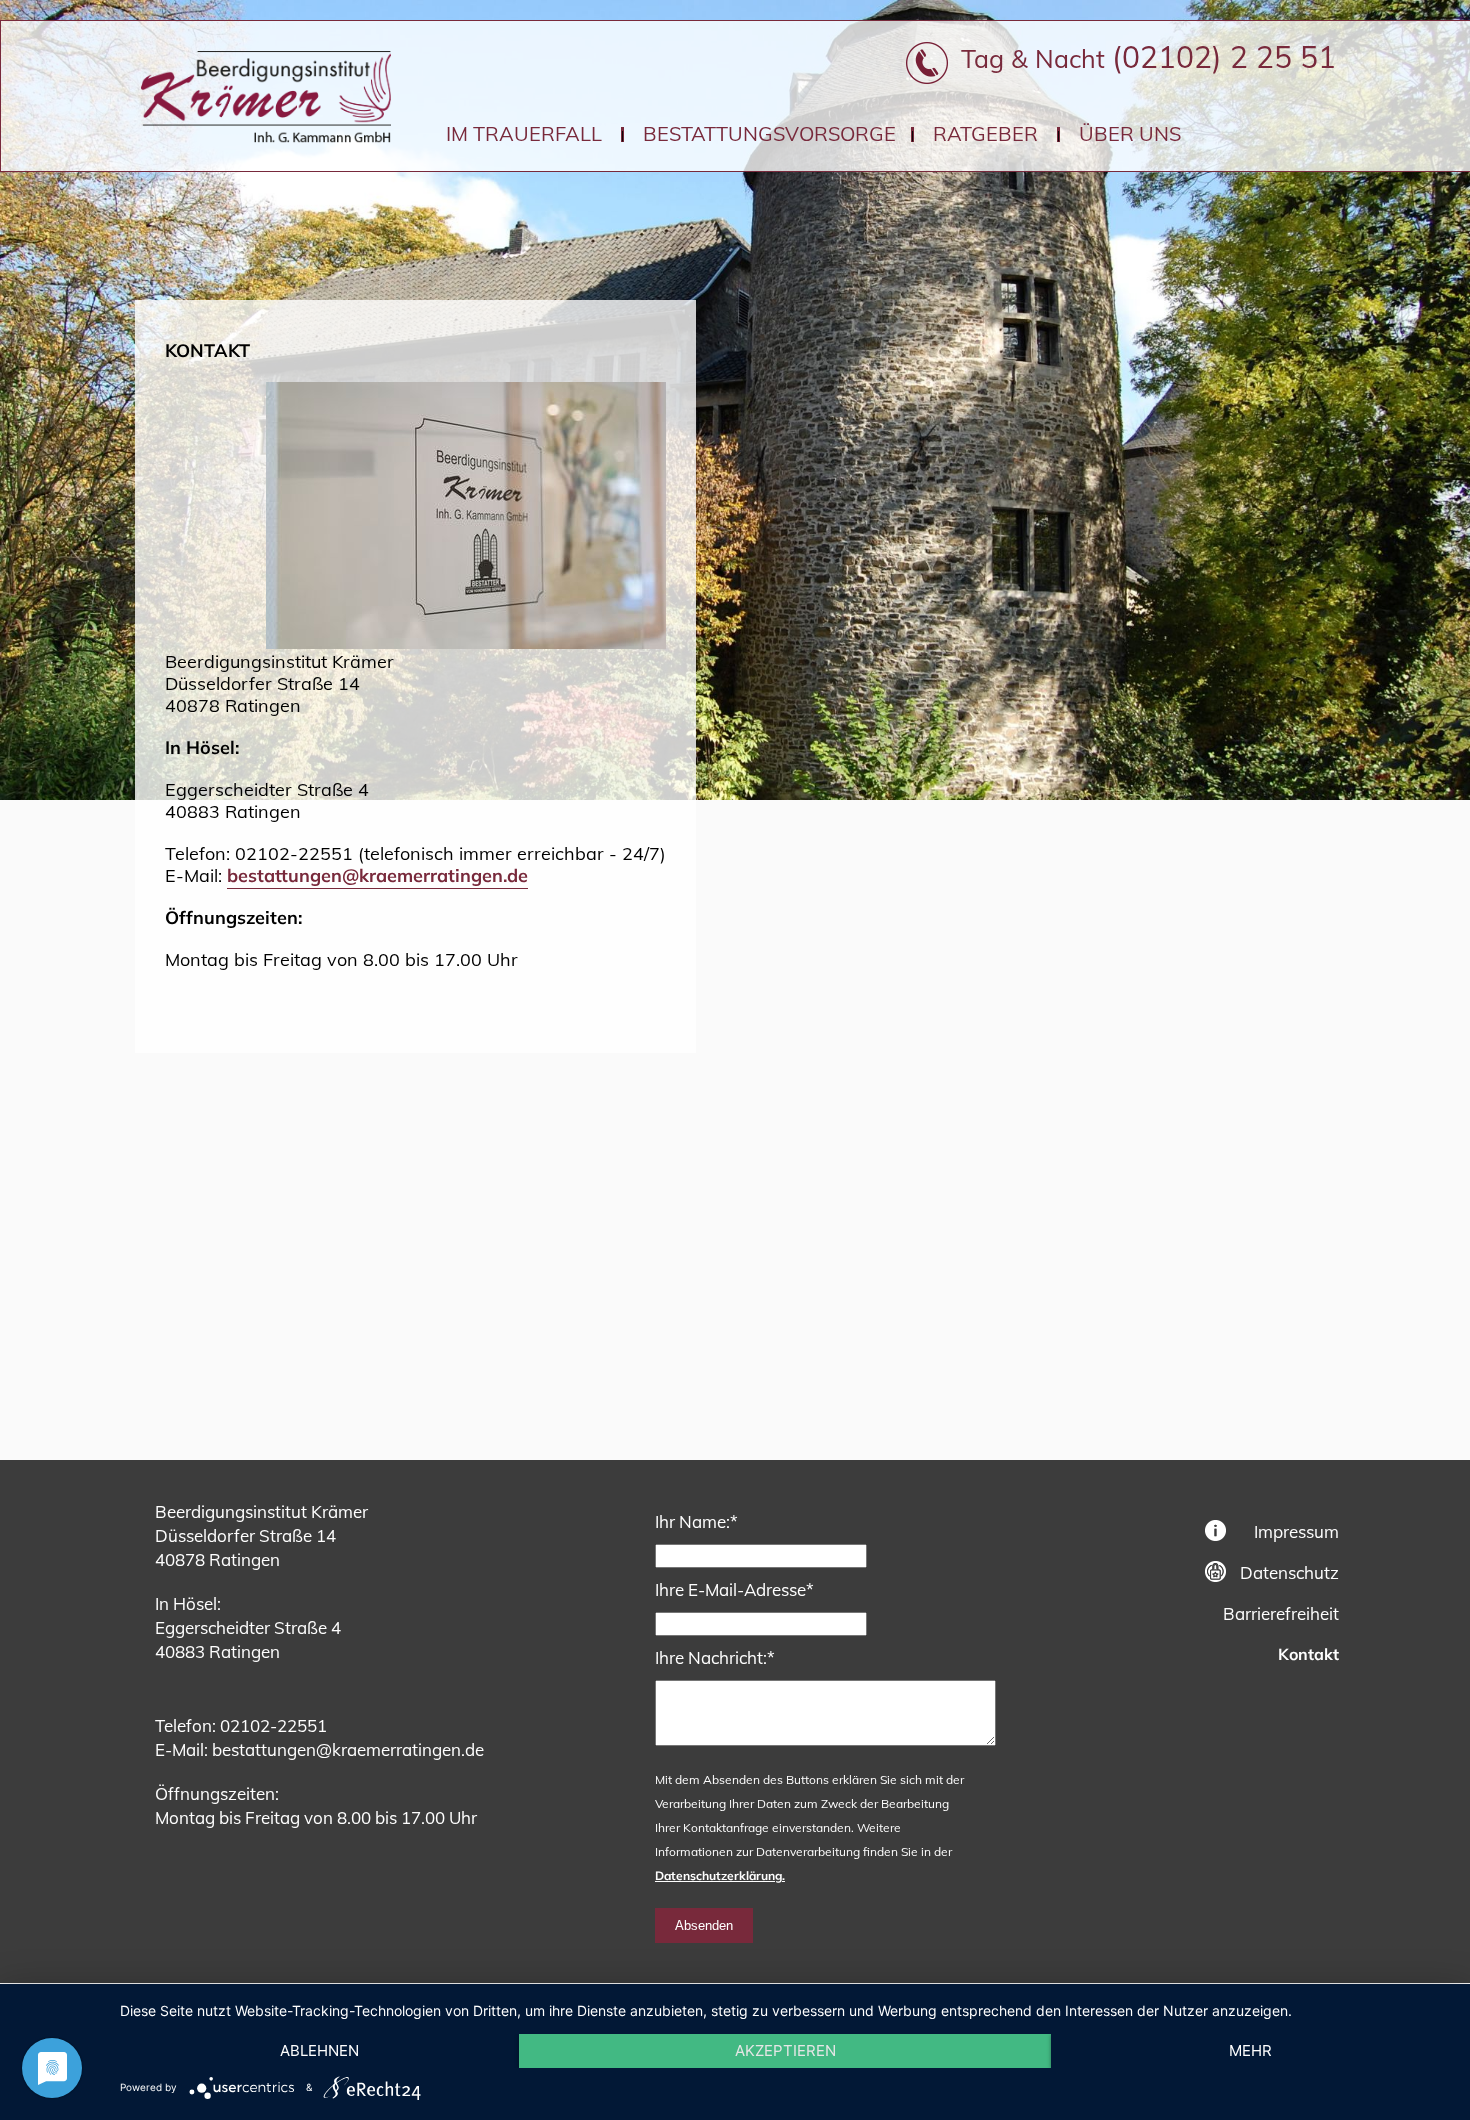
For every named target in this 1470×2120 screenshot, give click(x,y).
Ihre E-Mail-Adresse (734, 1589)
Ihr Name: (696, 1521)
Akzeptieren (785, 2050)
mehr (1250, 2050)
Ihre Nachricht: (715, 1657)
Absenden (704, 1925)
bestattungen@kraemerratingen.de (377, 875)
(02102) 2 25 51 (1224, 57)
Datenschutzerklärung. (720, 1875)
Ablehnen (319, 2050)
